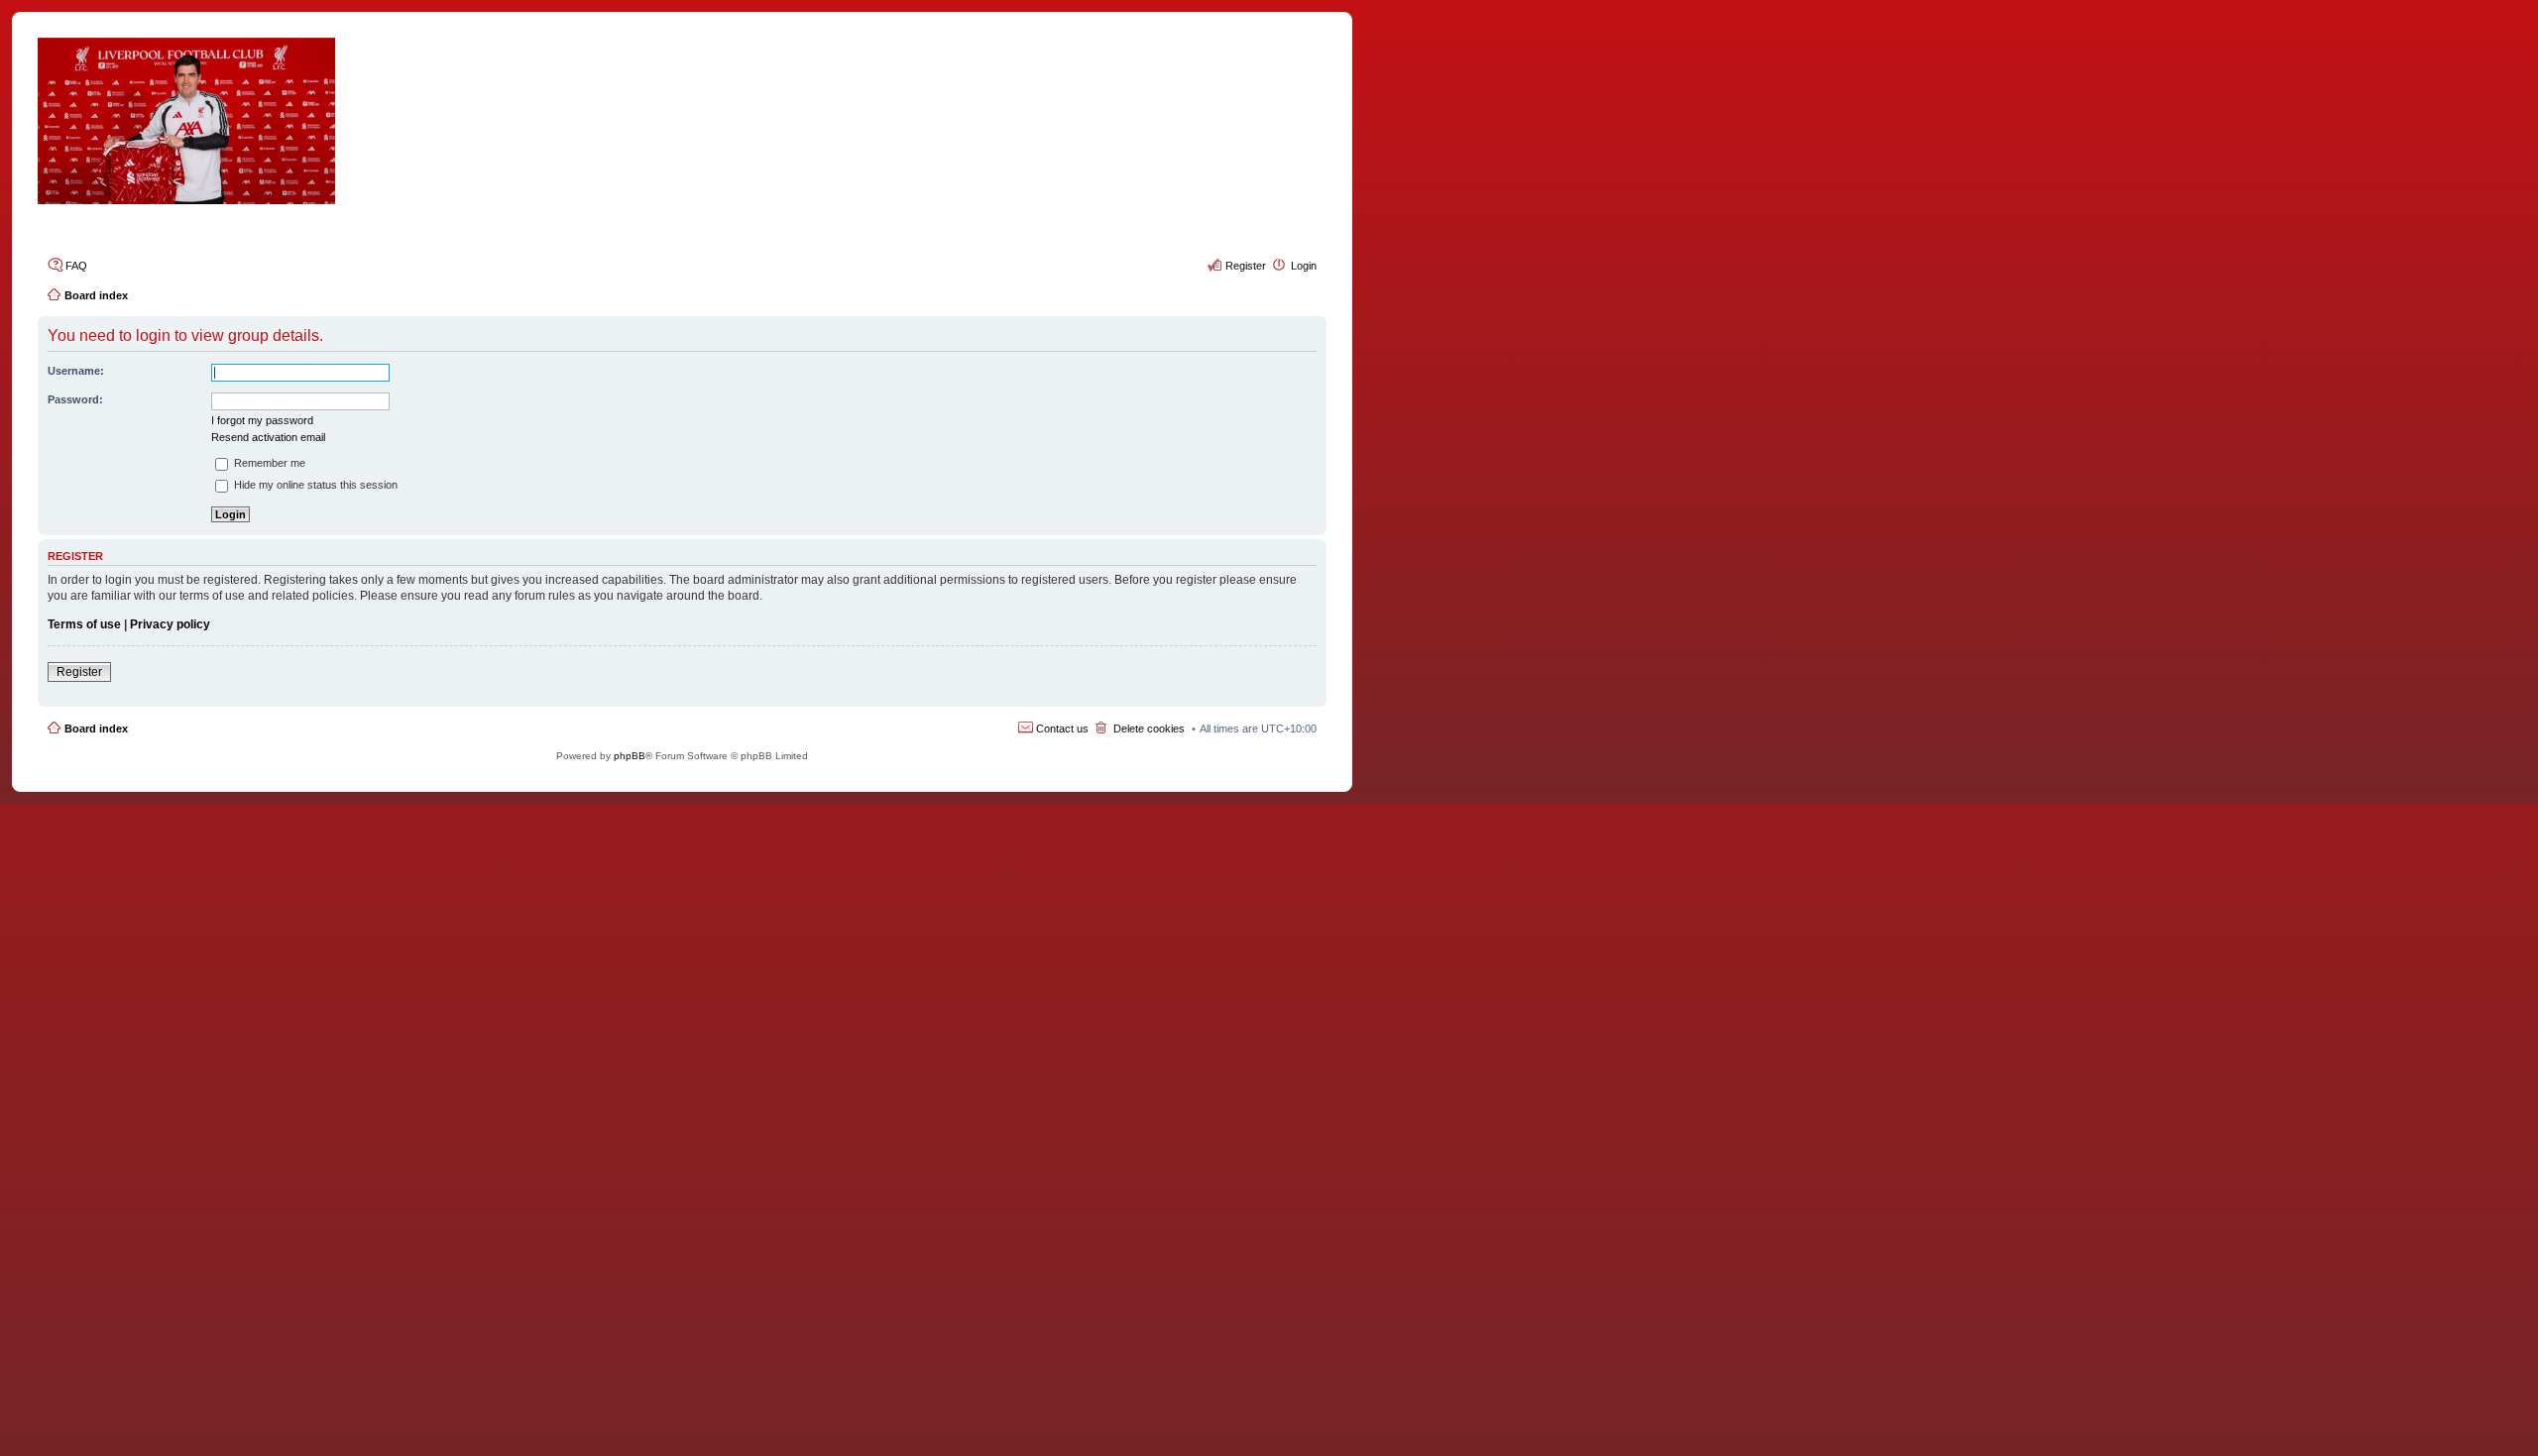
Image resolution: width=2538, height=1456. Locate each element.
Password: (75, 399)
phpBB (630, 756)
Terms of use (84, 624)
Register (79, 672)
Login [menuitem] (1304, 266)
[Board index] (682, 121)
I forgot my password (262, 420)
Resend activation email (268, 437)
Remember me (268, 463)
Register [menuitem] (1246, 266)
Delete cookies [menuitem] (1149, 728)
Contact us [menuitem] (1062, 728)
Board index (96, 728)
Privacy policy (170, 624)
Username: (76, 371)
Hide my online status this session (314, 485)
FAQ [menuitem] (76, 266)
